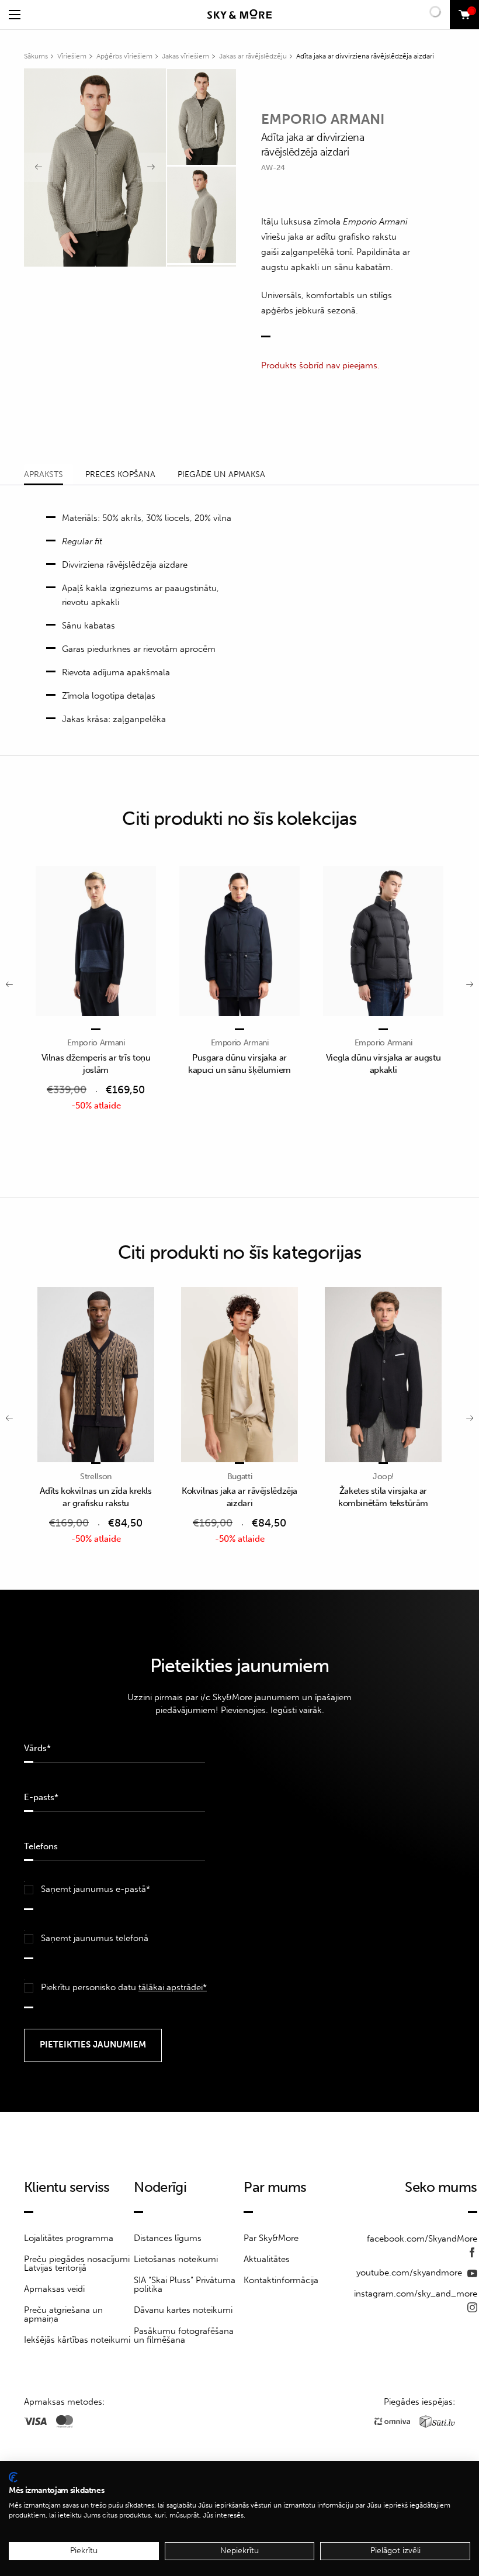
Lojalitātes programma (69, 2238)
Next (151, 167)
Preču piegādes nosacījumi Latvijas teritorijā (77, 2264)
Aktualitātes (267, 2259)
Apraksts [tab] (44, 474)
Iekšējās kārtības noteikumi (77, 2340)
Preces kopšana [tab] (120, 474)
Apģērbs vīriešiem (124, 56)
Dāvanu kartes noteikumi (183, 2310)
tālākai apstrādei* (173, 1987)
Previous (39, 167)
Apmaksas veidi (54, 2289)
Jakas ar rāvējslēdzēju (253, 56)
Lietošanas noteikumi (176, 2259)
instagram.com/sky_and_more (416, 2294)
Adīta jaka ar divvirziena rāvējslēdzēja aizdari (365, 56)
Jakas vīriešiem (185, 56)
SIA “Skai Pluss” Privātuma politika (185, 2285)
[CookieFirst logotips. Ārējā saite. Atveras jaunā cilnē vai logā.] (13, 2477)
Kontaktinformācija (281, 2280)
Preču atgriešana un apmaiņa (63, 2314)
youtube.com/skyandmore (410, 2273)
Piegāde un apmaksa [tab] (221, 474)
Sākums (36, 56)
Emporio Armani (323, 119)
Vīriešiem (72, 56)
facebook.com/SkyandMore (422, 2239)
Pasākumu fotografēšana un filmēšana (184, 2335)
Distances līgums (168, 2238)
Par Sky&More (271, 2238)
